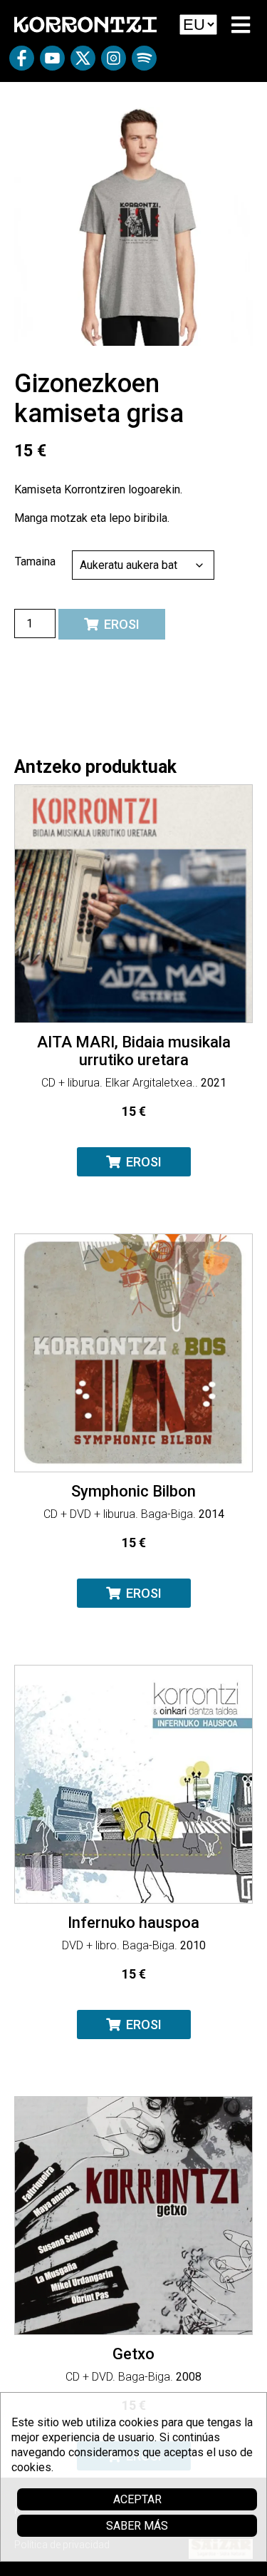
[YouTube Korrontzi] (52, 63)
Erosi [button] (144, 1162)
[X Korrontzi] (83, 63)
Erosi (122, 624)
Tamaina (35, 561)
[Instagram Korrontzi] (114, 63)
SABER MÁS (137, 2526)
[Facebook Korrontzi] (22, 63)
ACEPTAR (137, 2499)
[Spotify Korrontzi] (144, 63)
